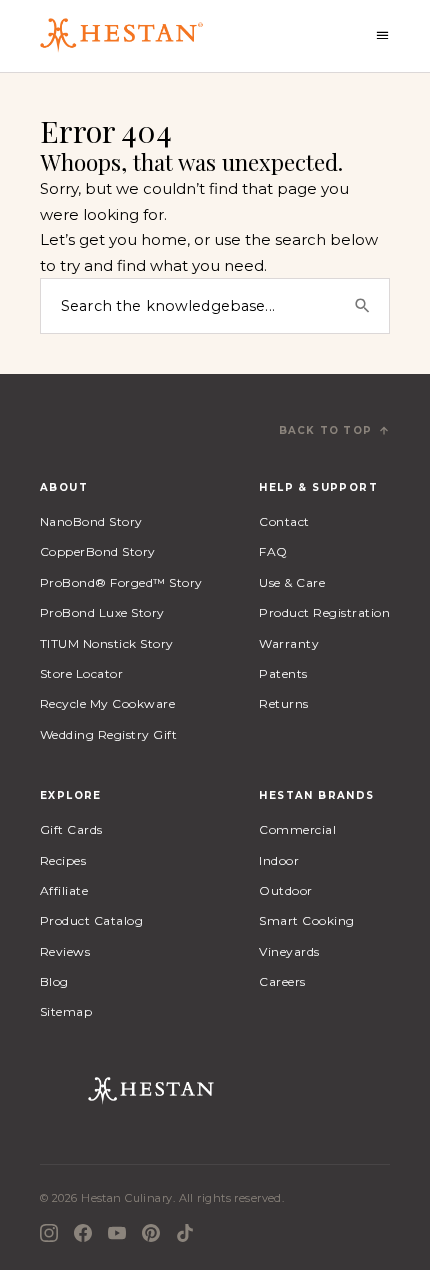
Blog (54, 981)
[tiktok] (185, 1233)
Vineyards (289, 951)
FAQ (273, 551)
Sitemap (66, 1011)
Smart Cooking (306, 920)
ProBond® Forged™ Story (121, 582)
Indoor (279, 860)
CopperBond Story (98, 551)
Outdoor (285, 890)
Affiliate (64, 890)
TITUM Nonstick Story (107, 643)
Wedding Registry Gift (108, 734)
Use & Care (292, 582)
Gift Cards (71, 829)
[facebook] (83, 1233)
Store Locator (81, 673)
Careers (282, 981)
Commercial (297, 829)
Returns (283, 703)
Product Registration (324, 612)
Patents (283, 673)
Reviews (65, 951)
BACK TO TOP (325, 430)
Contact (284, 521)
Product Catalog (91, 920)
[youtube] (117, 1233)
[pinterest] (151, 1233)
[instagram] (49, 1233)
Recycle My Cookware (107, 703)
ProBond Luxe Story (102, 612)
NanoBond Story (91, 521)
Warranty (289, 643)
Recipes (63, 860)
